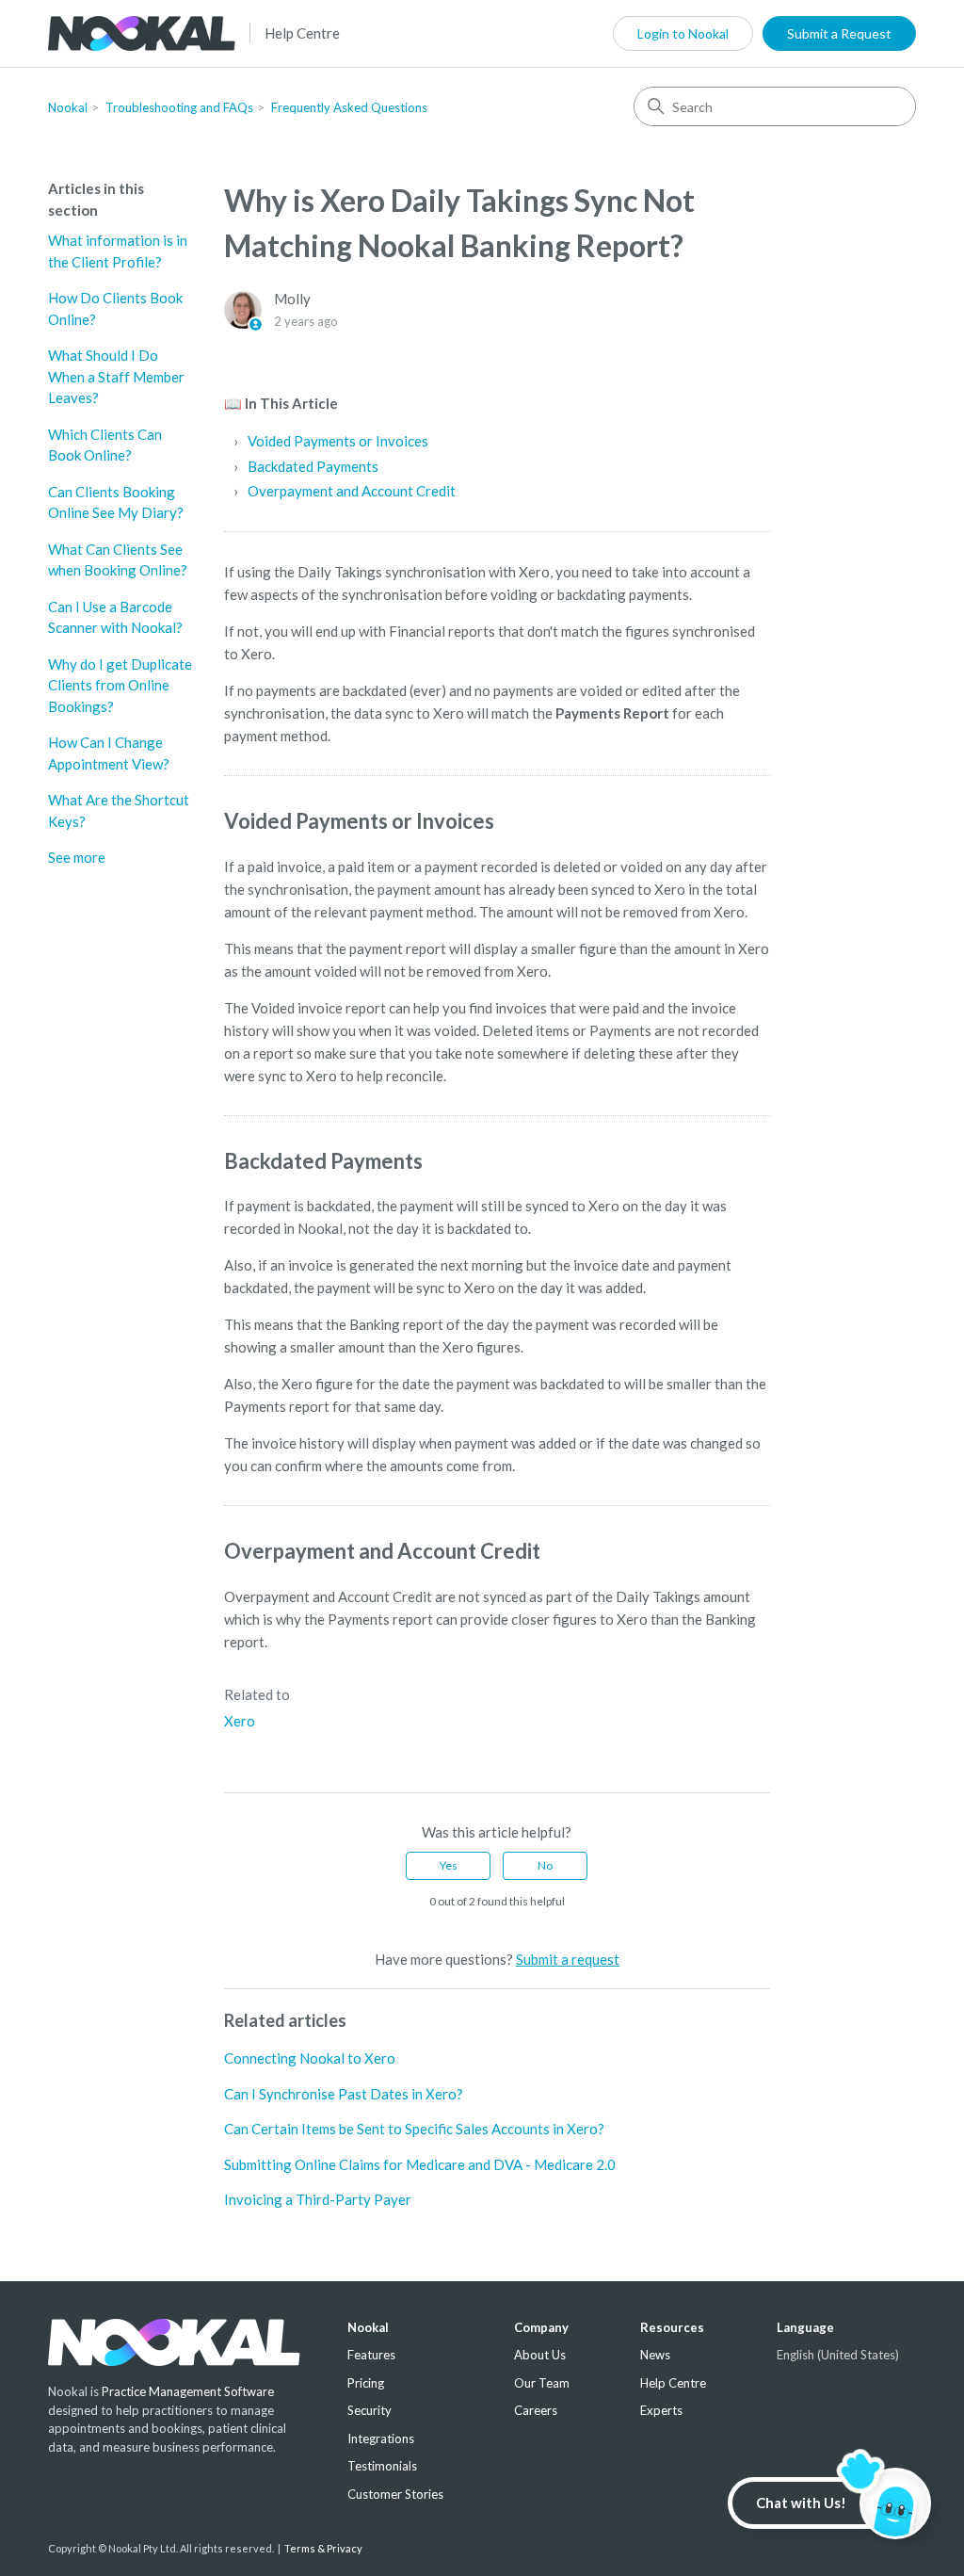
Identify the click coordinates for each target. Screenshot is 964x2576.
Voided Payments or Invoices (338, 441)
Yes (449, 1865)
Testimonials (382, 2466)
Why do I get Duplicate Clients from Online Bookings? (120, 685)
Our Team (542, 2383)
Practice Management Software (188, 2391)
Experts (661, 2410)
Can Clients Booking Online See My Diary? (116, 502)
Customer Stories (395, 2494)
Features (371, 2355)
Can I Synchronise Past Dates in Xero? (344, 2094)
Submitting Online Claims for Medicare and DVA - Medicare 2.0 (420, 2164)
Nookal (68, 107)
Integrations (381, 2438)
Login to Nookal (683, 33)
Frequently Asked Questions (349, 107)
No (545, 1865)
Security (370, 2410)
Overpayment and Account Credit (352, 491)
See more (77, 857)
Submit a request (568, 1959)
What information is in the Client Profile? (118, 251)
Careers (536, 2410)
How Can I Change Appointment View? (109, 753)
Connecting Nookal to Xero (310, 2058)
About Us (540, 2355)
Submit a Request (839, 33)
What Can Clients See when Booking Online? (118, 560)
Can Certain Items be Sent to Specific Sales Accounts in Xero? (414, 2129)
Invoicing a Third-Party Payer (318, 2199)
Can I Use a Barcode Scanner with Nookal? (115, 617)
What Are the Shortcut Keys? (119, 810)
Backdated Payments (313, 466)
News (655, 2355)
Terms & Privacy (323, 2548)
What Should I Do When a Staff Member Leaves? (116, 376)
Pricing (366, 2383)
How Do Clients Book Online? (115, 308)
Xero (240, 1721)
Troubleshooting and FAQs (179, 107)
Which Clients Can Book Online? (105, 445)
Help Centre (302, 33)
